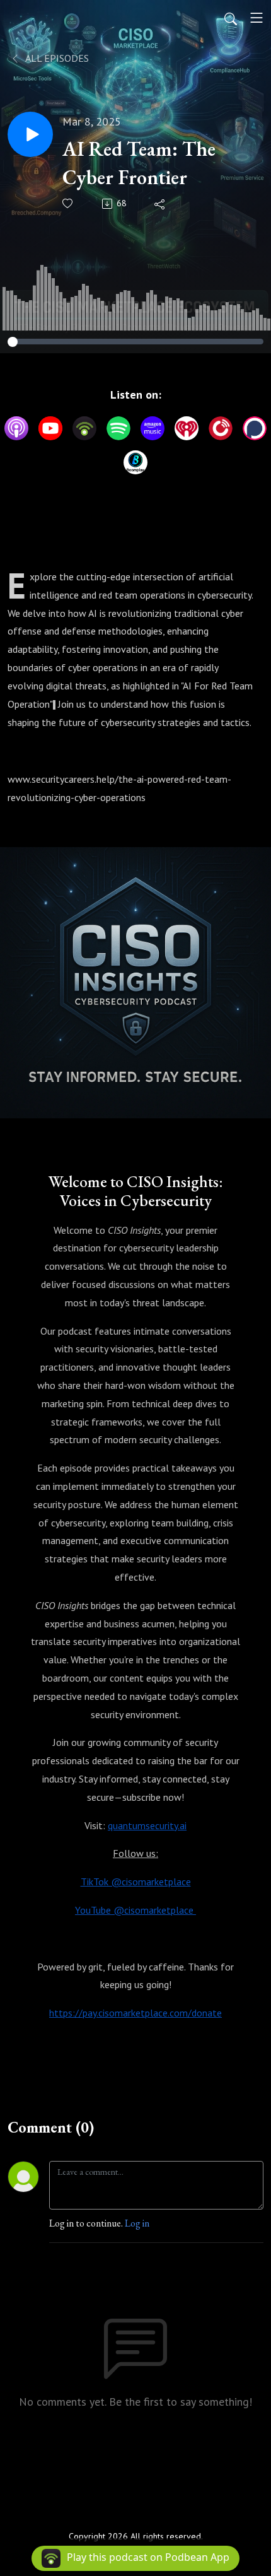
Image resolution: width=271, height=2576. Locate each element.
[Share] (160, 204)
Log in (137, 2223)
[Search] (231, 18)
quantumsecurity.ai (147, 1825)
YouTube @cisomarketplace (135, 1910)
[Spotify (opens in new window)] (118, 428)
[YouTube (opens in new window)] (50, 428)
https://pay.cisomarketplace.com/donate (135, 2013)
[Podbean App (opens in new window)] (84, 428)
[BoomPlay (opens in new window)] (135, 462)
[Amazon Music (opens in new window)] (153, 428)
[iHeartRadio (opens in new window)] (187, 428)
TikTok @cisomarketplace (136, 1882)
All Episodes (56, 58)
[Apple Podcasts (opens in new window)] (16, 428)
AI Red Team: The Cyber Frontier (139, 163)
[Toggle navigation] (257, 18)
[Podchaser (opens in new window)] (255, 428)
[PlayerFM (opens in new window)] (221, 428)
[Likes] (68, 203)
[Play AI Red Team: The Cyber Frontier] (30, 134)
